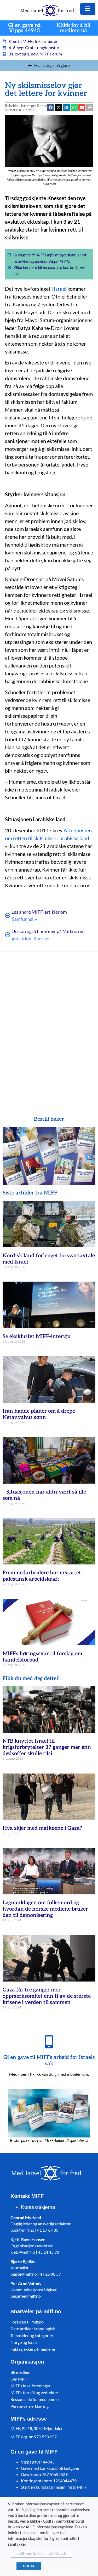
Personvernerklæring (30, 2406)
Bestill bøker (49, 1119)
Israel (60, 289)
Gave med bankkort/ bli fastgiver (50, 2468)
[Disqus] (49, 1026)
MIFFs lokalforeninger (30, 2386)
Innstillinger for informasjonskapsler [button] (41, 2553)
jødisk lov (21, 938)
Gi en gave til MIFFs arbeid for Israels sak (49, 2061)
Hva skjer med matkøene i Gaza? (42, 1828)
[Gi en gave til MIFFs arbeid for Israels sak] (49, 2042)
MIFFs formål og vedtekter (34, 2392)
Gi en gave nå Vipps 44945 (25, 28)
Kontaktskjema (38, 2207)
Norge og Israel (24, 2342)
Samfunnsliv (24, 919)
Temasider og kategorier (32, 2335)
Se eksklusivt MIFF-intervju (37, 1337)
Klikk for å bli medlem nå (74, 28)
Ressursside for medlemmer (35, 2399)
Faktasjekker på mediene (33, 2349)
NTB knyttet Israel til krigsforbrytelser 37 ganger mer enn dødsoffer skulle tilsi (47, 1747)
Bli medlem (20, 2372)
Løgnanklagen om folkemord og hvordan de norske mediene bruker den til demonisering (45, 1909)
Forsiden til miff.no (27, 2322)
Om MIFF (19, 2379)
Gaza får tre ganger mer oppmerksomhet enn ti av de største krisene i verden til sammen (47, 1996)
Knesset (42, 938)
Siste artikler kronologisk (33, 2329)
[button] (82, 107)
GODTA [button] (29, 2566)
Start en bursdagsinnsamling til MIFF (54, 2487)
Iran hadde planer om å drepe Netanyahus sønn (39, 1414)
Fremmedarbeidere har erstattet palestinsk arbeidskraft (42, 1576)
